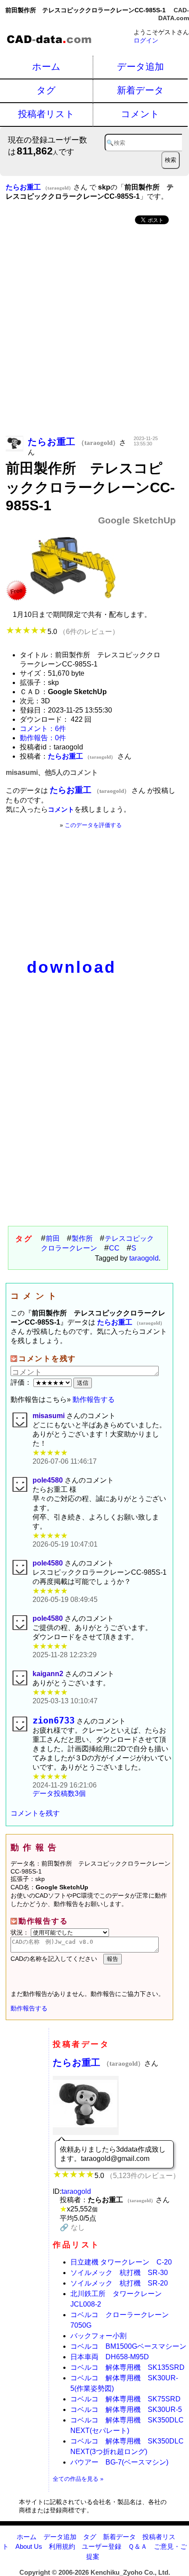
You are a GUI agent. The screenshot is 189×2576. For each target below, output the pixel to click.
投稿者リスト (46, 114)
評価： (22, 1382)
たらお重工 (98, 2062)
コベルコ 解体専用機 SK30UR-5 (126, 2409)
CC (114, 1248)
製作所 (82, 1238)
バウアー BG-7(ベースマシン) (119, 2462)
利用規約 (62, 2546)
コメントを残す (35, 1813)
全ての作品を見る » (78, 2479)
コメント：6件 (43, 729)
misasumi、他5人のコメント (52, 772)
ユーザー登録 (102, 2546)
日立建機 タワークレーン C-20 (121, 2262)
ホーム (46, 66)
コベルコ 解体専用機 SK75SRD (125, 2399)
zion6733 (54, 1721)
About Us (29, 2546)
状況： (21, 1932)
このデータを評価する (93, 825)
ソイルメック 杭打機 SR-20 (119, 2283)
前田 (53, 1238)
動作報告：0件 (43, 738)
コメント (140, 114)
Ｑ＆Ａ (138, 2546)
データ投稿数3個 (59, 1793)
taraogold (144, 1258)
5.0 (83, 632)
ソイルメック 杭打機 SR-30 (119, 2273)
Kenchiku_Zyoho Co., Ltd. (130, 2572)
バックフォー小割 (98, 2336)
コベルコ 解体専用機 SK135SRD (127, 2367)
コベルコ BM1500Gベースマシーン (128, 2346)
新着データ (140, 90)
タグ (46, 90)
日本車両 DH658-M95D (110, 2357)
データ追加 (140, 66)
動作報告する (94, 1399)
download (72, 967)
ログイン (146, 40)
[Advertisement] (94, 331)
